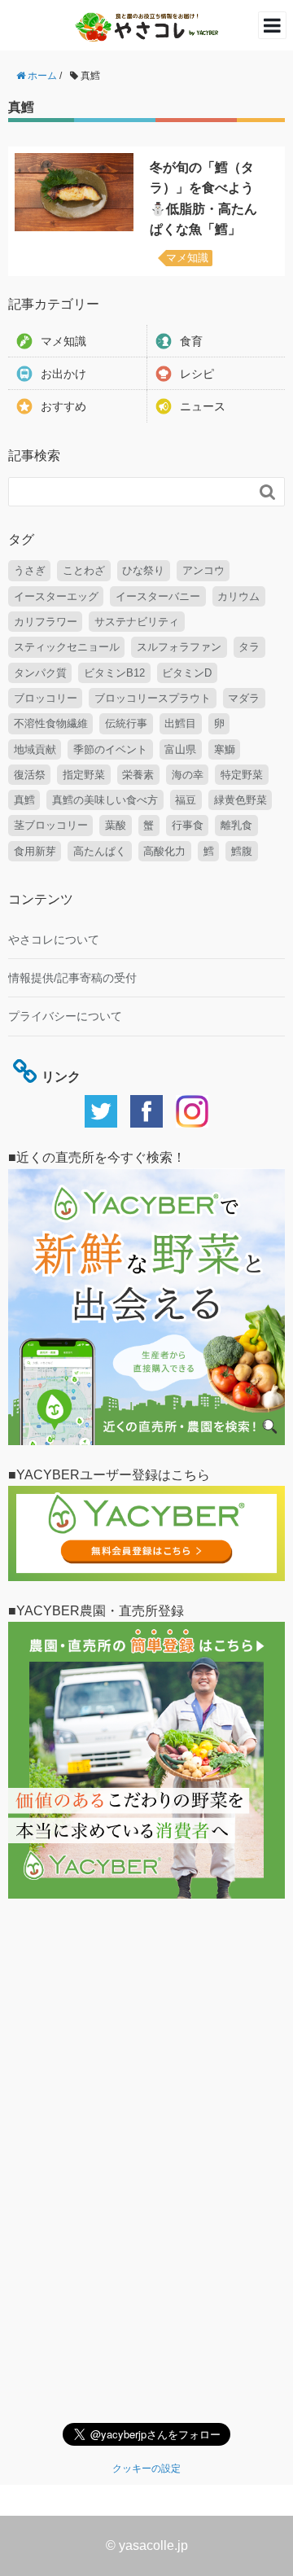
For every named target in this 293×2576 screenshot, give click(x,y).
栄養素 (138, 775)
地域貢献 (35, 749)
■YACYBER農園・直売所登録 (96, 1611)
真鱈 (24, 800)
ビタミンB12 (114, 673)
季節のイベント (110, 749)
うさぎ (30, 570)
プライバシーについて (65, 1016)
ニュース (203, 406)
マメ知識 (187, 258)
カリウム (238, 596)
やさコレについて (54, 940)
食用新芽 (35, 851)
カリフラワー (46, 622)
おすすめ (63, 406)
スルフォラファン (179, 647)
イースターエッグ (56, 596)
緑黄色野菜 (241, 800)
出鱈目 (180, 723)
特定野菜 (242, 775)
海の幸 (188, 775)
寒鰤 (225, 749)
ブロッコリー (46, 698)
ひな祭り (143, 570)
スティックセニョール (67, 647)
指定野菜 (84, 775)
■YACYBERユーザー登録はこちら (109, 1475)
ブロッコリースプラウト (153, 698)
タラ (249, 647)
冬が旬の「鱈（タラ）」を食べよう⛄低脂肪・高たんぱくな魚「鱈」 (203, 199)
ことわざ (84, 570)
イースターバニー (158, 596)
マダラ (244, 698)
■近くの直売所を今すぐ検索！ (97, 1157)
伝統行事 (126, 723)
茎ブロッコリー (51, 825)
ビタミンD (187, 673)
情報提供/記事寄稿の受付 (72, 978)
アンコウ (203, 570)
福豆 (186, 800)
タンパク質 (40, 673)
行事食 (188, 825)
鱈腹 (242, 851)
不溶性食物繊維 (51, 723)
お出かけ (63, 374)
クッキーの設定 (146, 2469)
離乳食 (236, 825)
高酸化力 (164, 851)
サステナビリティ (137, 622)
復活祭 (30, 775)
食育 (191, 341)
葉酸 (116, 825)
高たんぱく (100, 851)
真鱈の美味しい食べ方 (105, 800)
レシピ (197, 374)
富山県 (180, 749)
